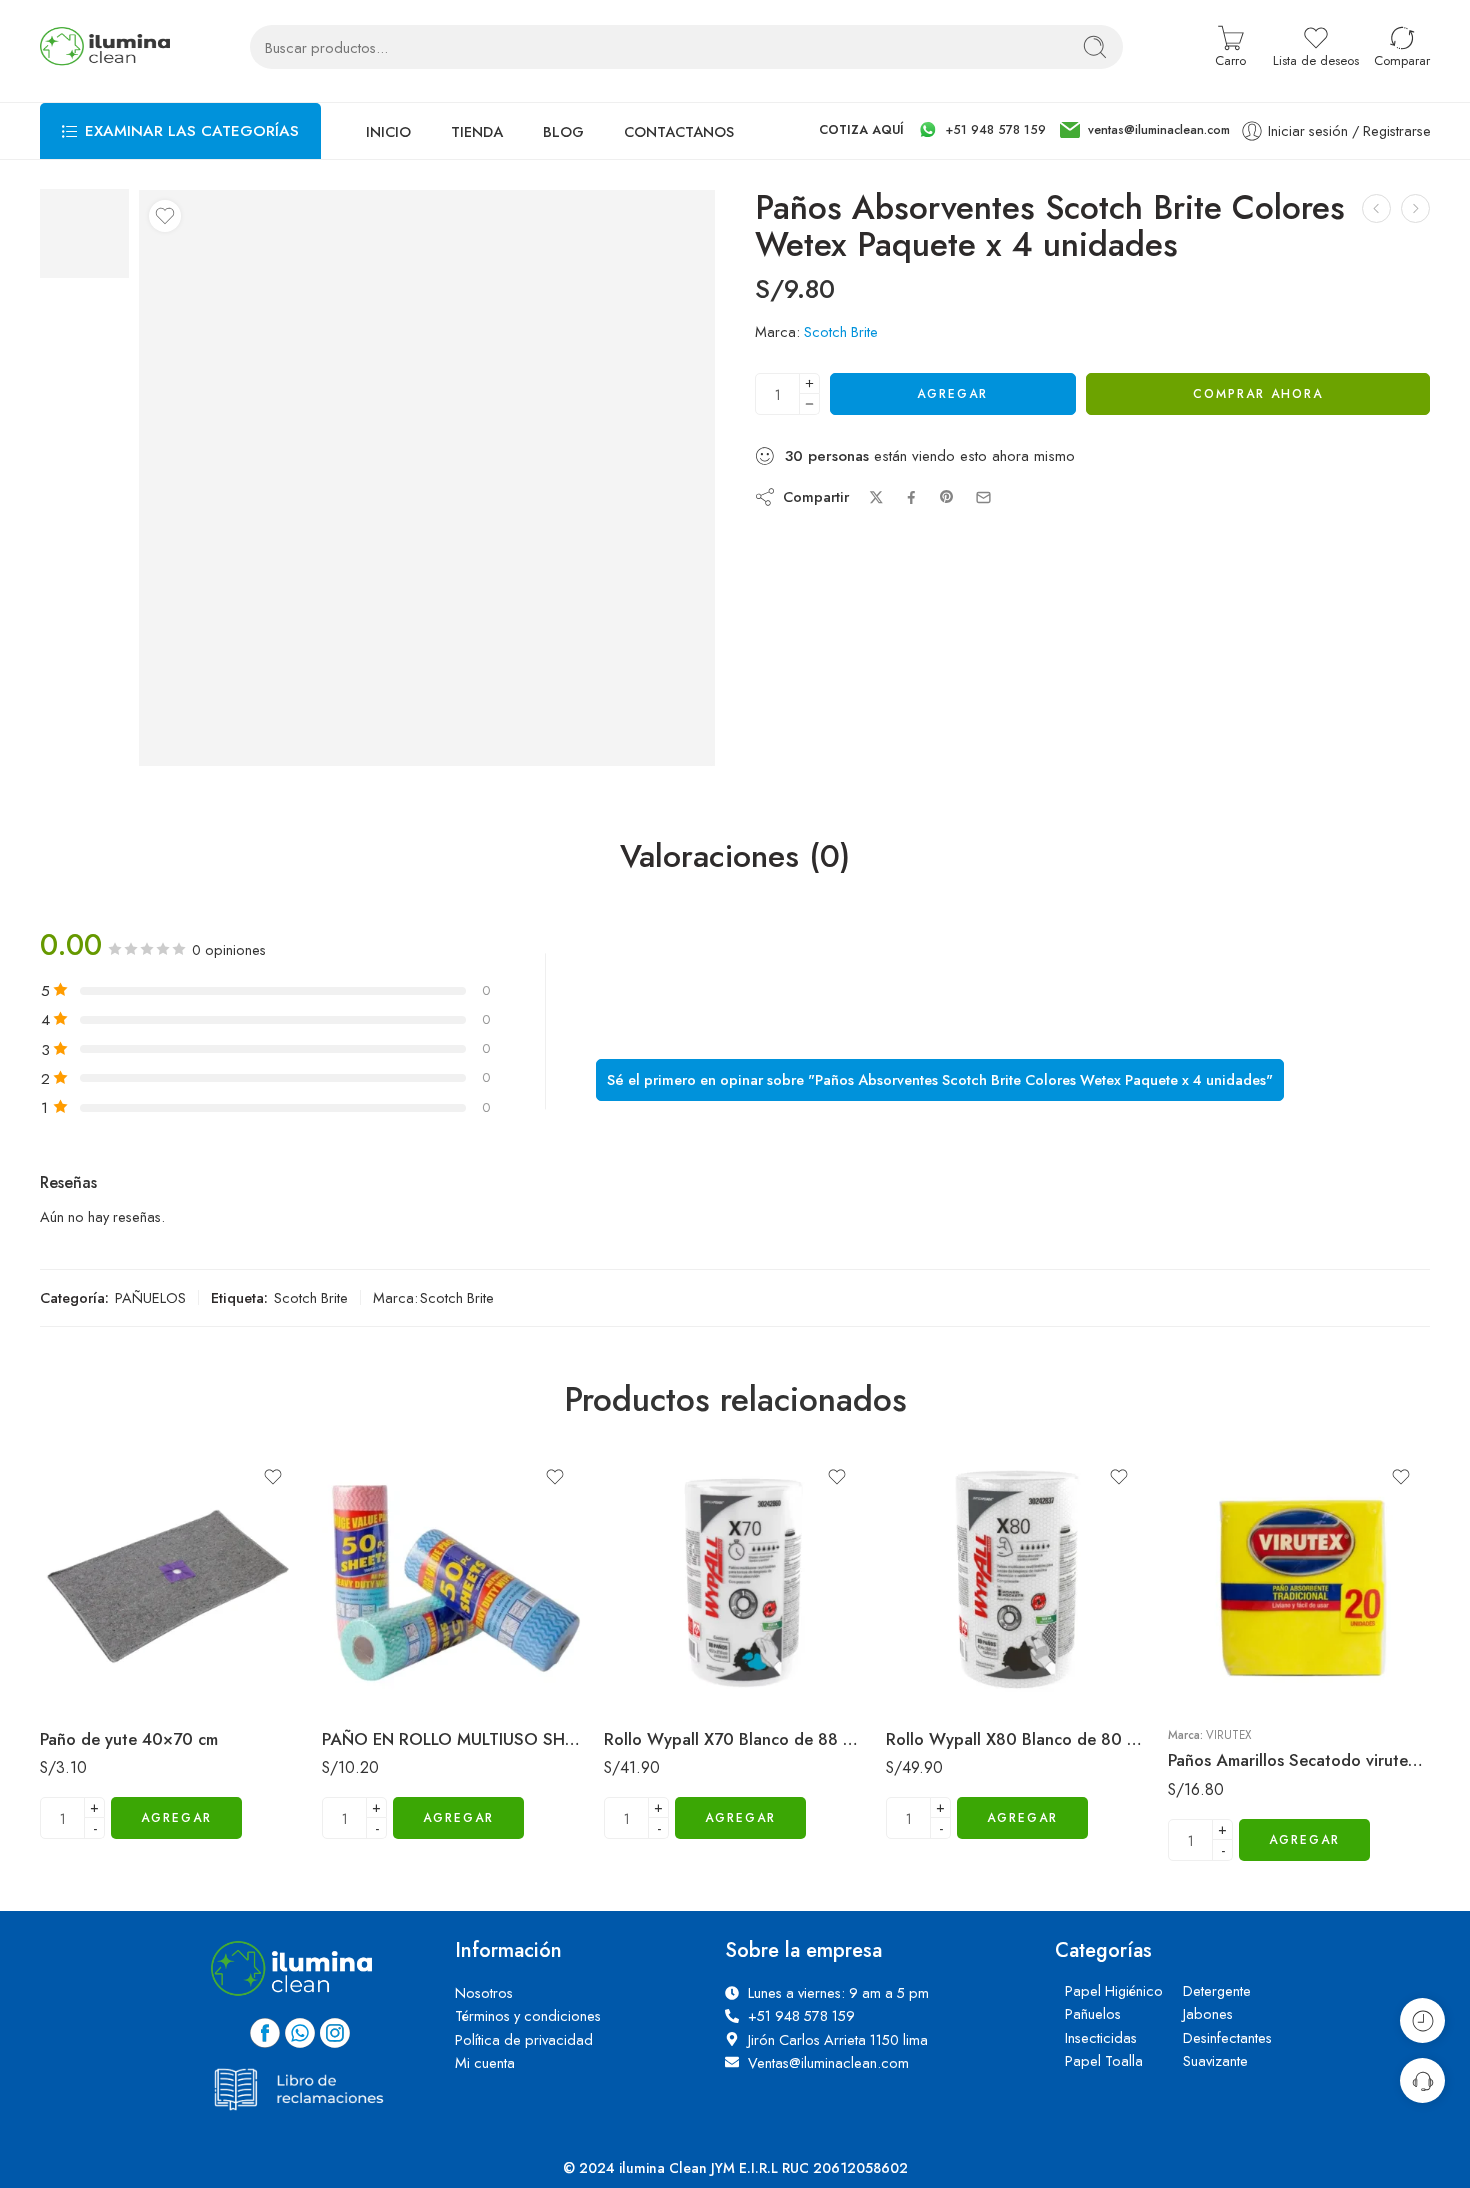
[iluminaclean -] (105, 73)
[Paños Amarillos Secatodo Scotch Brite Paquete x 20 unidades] (1415, 234)
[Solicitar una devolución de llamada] (1422, 2080)
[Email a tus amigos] (983, 523)
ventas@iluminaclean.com (1159, 156)
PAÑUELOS (150, 1323)
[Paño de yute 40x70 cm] (171, 1605)
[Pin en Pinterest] (947, 523)
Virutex (1228, 1760)
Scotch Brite (841, 357)
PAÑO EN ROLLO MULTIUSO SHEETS (453, 1764)
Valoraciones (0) (735, 883)
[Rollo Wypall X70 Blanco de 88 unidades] (735, 1605)
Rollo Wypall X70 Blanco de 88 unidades (735, 1764)
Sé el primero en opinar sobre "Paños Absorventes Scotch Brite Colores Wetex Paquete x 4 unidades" (940, 1056)
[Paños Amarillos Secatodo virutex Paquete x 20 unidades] (1376, 234)
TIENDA (477, 156)
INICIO (388, 156)
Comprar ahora (1258, 420)
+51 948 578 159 (996, 156)
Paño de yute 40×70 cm (129, 1764)
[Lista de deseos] (165, 242)
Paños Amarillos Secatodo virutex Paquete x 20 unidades (1299, 1786)
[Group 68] (84, 257)
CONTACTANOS (679, 156)
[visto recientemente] (1422, 2020)
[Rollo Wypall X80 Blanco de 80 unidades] (1017, 1605)
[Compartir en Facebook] (911, 523)
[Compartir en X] (876, 523)
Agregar (952, 420)
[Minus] (809, 430)
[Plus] (809, 409)
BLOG (563, 156)
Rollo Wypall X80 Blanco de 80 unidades (1017, 1764)
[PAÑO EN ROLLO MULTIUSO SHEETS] (453, 1605)
